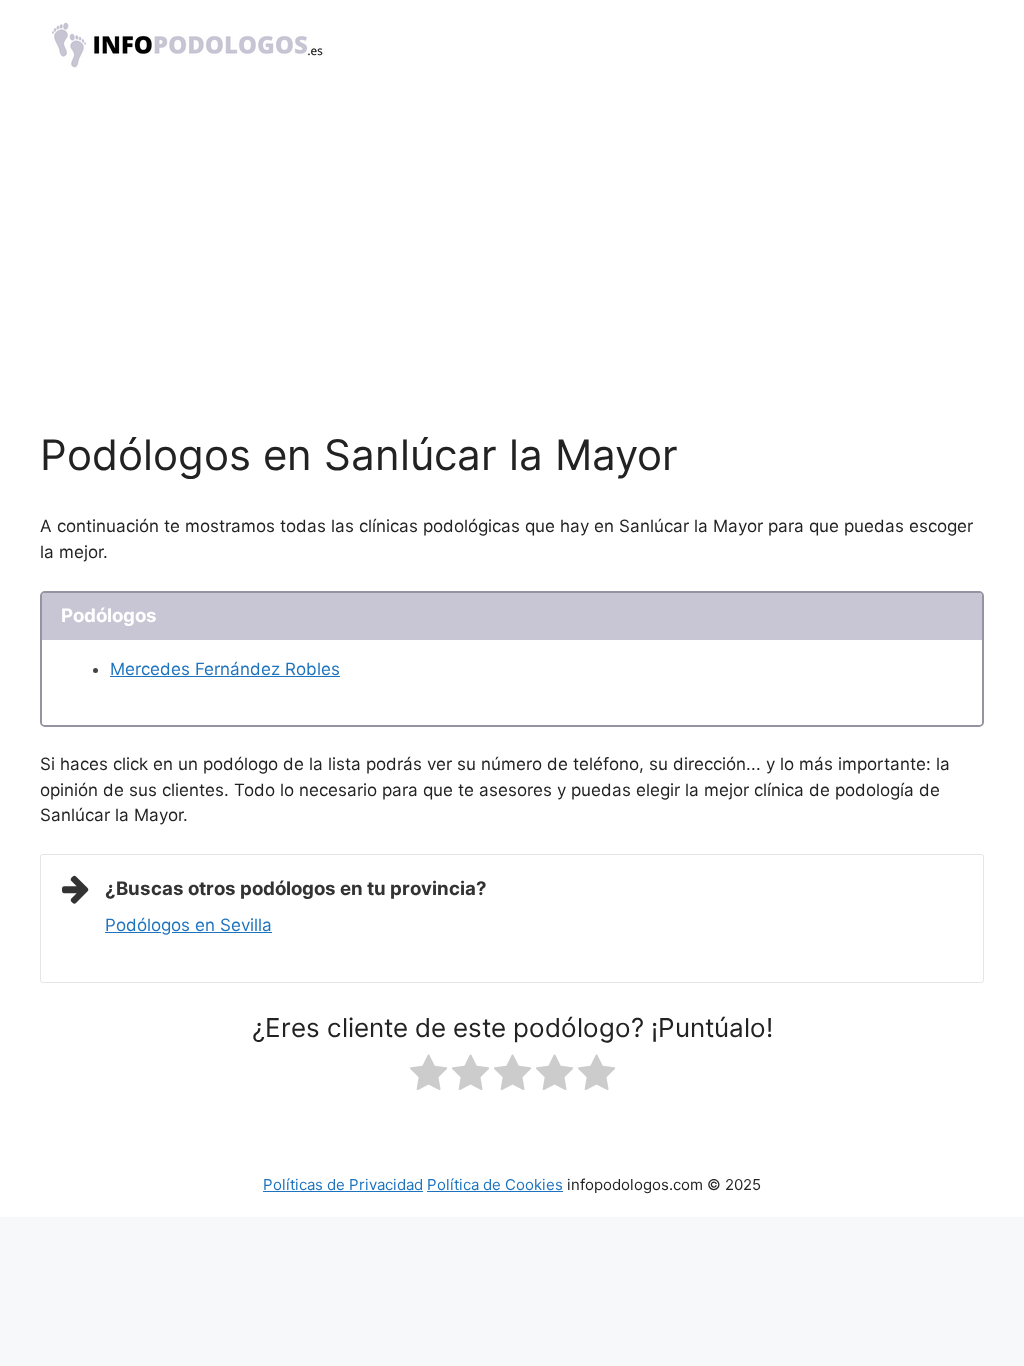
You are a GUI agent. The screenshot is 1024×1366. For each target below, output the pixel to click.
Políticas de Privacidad (343, 1184)
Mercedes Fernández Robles (225, 669)
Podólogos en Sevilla (188, 925)
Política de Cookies (495, 1184)
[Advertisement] (512, 280)
